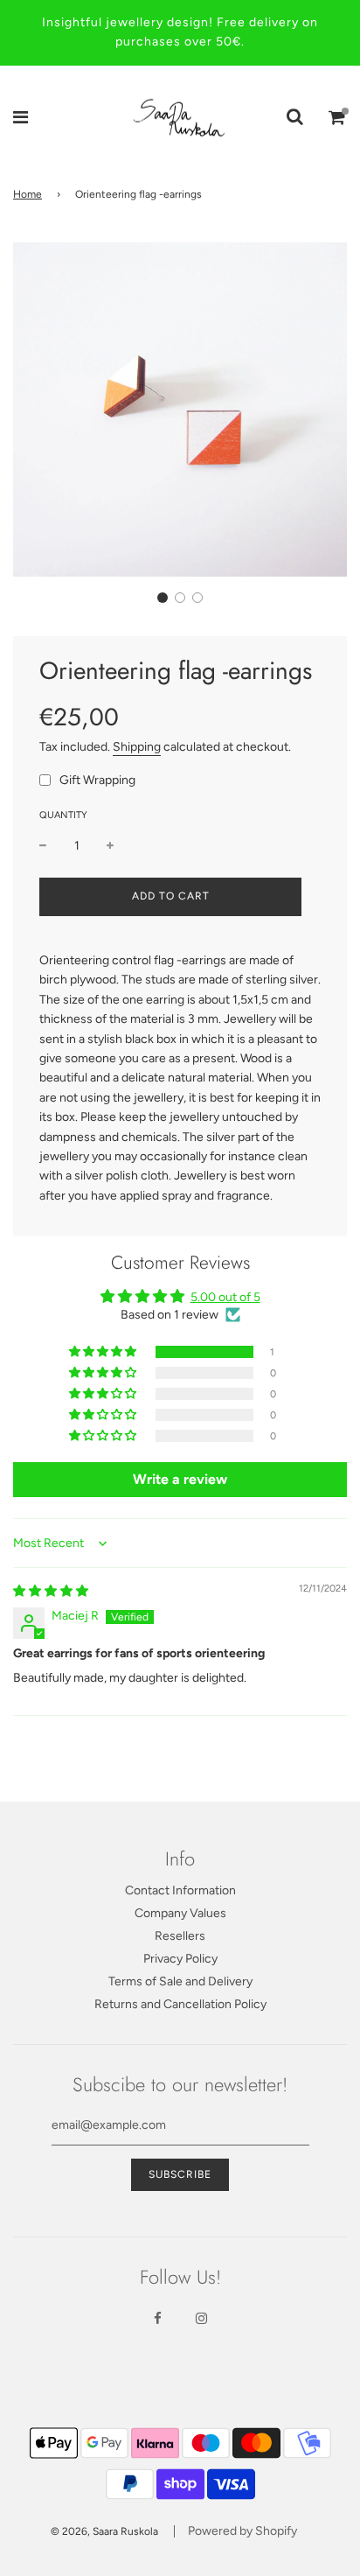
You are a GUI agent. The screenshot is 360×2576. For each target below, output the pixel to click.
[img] (51, 1591)
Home (28, 194)
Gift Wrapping (97, 780)
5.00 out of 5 (225, 1297)
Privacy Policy (180, 1959)
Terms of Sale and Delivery (180, 1981)
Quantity (63, 815)
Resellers (180, 1936)
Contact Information (180, 1890)
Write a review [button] (180, 1479)
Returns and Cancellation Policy (180, 2004)
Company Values (180, 1913)
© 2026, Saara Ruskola (104, 2531)
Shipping (137, 747)
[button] (163, 598)
